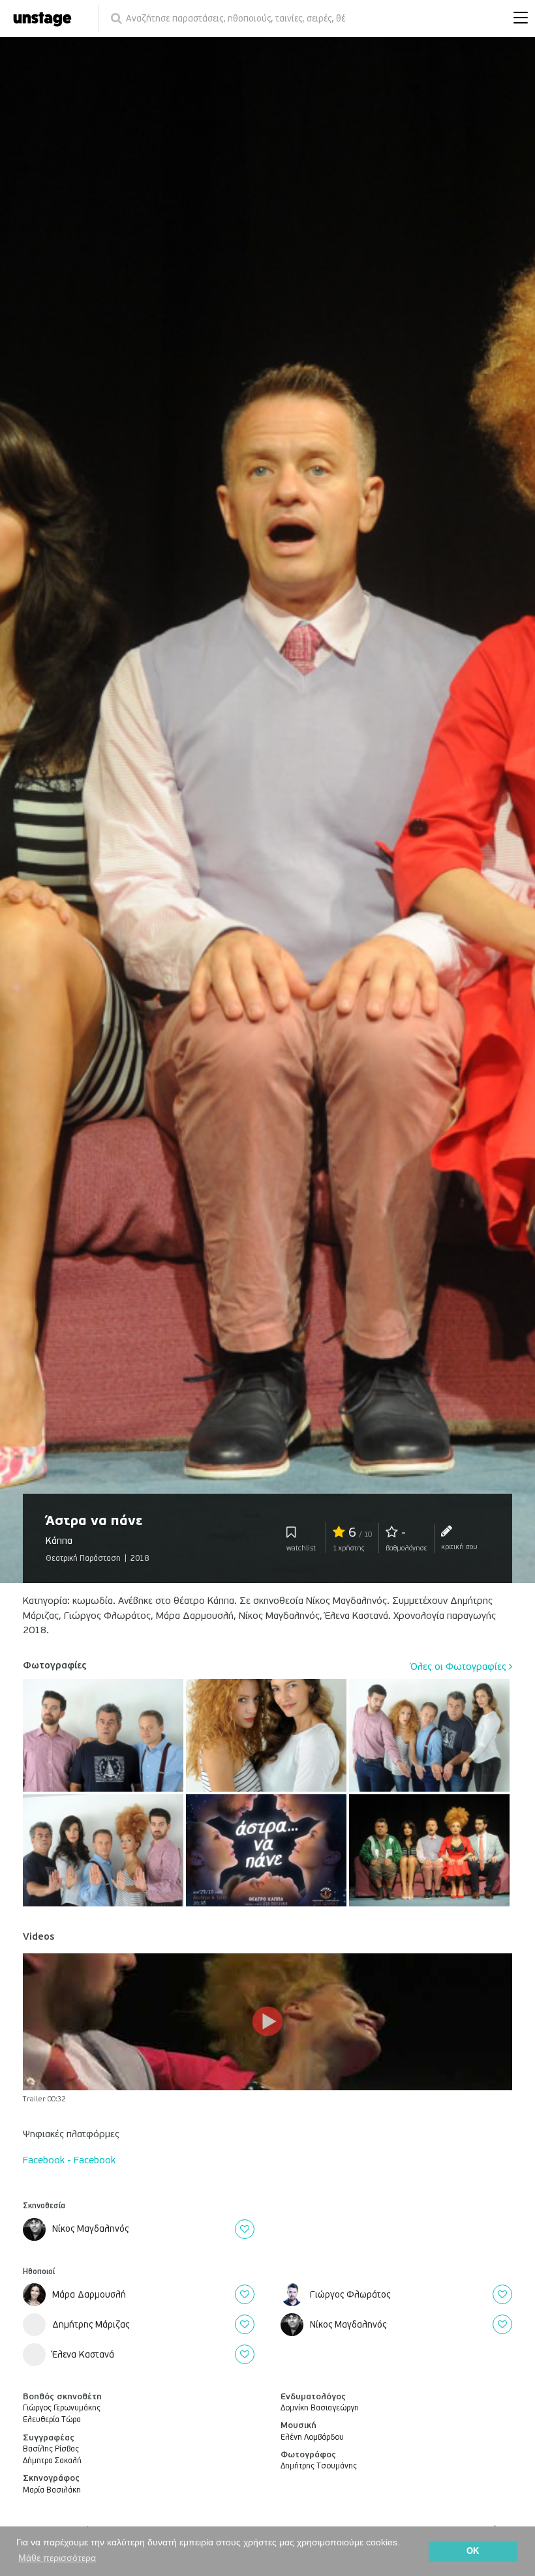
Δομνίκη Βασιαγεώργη (320, 2408)
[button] (517, 19)
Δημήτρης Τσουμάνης (319, 2466)
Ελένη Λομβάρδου (312, 2437)
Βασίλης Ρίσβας (51, 2449)
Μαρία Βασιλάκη (52, 2490)
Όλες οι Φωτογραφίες (460, 1666)
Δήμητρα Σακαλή (52, 2461)
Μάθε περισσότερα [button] (57, 2558)
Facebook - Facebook (69, 2160)
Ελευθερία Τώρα (52, 2420)
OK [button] (473, 2551)
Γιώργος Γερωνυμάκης (62, 2408)
